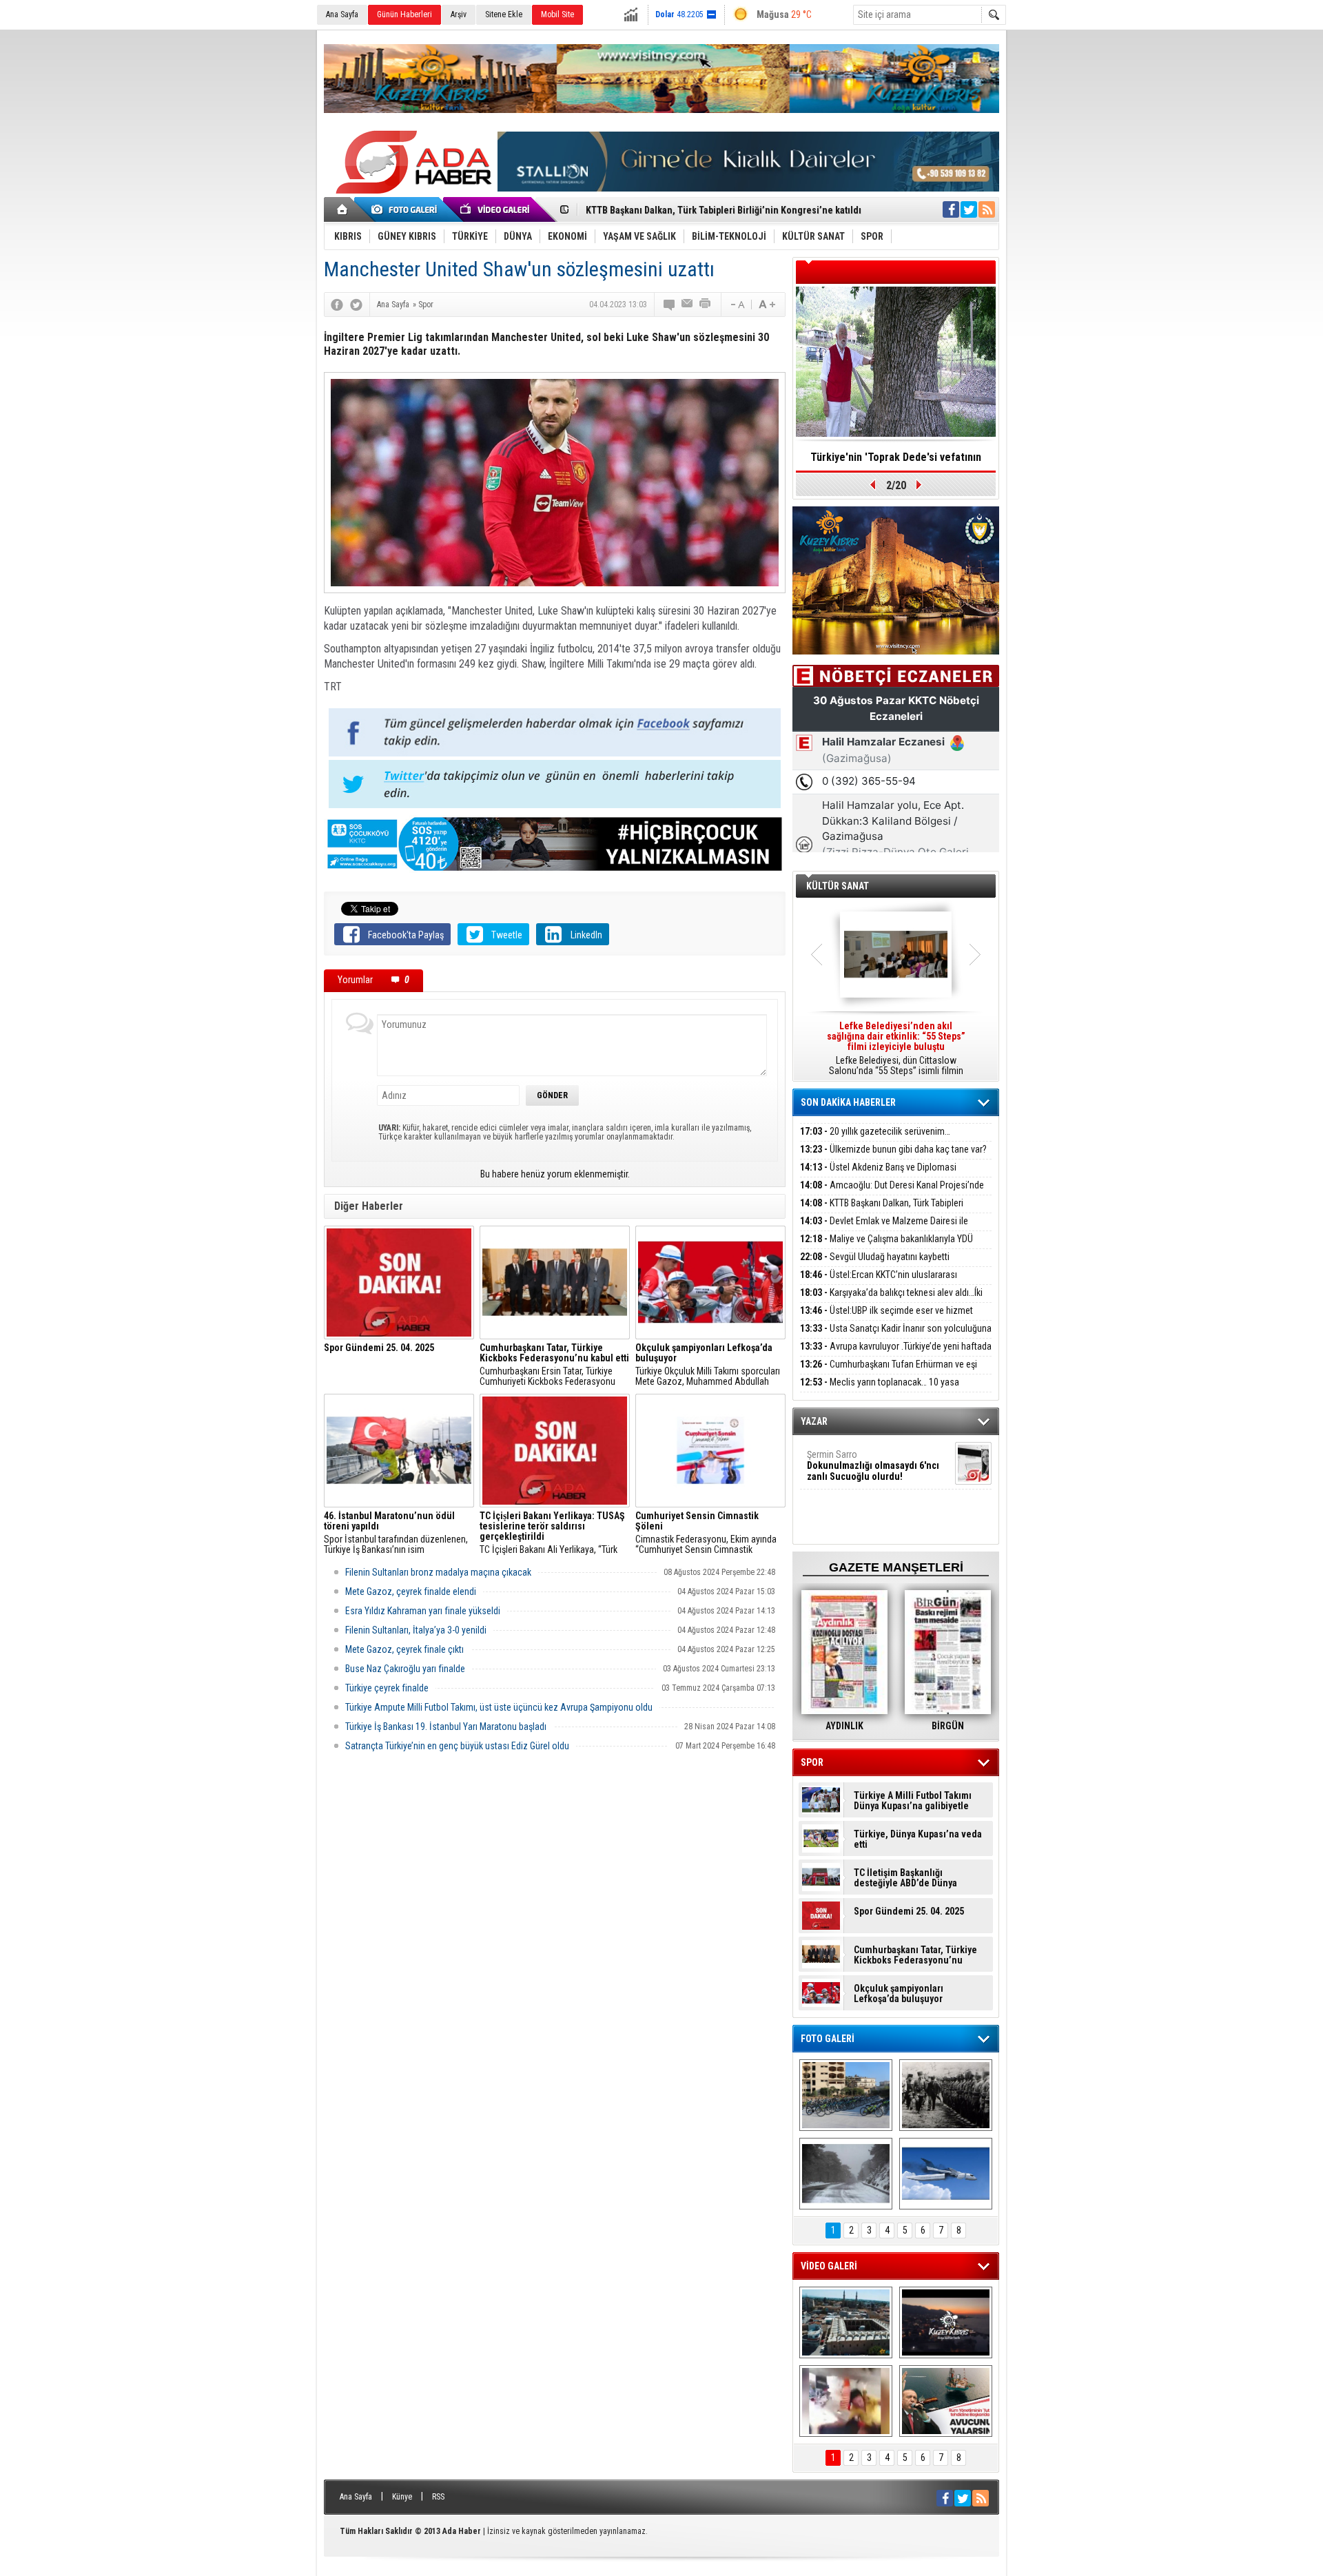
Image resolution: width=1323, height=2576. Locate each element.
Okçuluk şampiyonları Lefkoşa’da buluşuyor (899, 1994)
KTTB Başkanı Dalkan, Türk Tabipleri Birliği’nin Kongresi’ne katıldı (882, 1211)
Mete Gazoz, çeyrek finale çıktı (404, 1649)
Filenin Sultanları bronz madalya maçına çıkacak (438, 1572)
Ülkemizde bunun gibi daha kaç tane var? (893, 1149)
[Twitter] (356, 305)
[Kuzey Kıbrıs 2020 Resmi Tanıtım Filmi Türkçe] (946, 2322)
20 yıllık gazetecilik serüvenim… (875, 1131)
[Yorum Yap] (670, 305)
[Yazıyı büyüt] (767, 305)
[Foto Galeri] (407, 209)
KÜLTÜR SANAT (838, 886)
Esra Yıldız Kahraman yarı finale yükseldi (423, 1611)
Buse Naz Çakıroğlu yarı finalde (405, 1669)
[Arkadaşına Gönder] (688, 305)
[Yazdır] (706, 305)
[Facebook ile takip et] (951, 209)
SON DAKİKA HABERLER (848, 1102)
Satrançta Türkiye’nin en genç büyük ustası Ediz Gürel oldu (457, 1746)
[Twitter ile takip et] (969, 209)
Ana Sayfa (342, 14)
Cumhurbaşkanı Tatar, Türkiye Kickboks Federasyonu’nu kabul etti (915, 1955)
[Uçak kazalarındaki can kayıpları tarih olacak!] (946, 2174)
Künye (402, 2497)
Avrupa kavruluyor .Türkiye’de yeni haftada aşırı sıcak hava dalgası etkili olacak (896, 1354)
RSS (438, 2497)
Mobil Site (557, 14)
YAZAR (814, 1421)
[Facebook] (337, 305)
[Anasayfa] (343, 209)
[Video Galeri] (496, 209)
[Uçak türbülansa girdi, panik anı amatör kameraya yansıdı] (846, 2401)
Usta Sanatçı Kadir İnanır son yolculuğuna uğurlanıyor (896, 1336)
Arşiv (459, 14)
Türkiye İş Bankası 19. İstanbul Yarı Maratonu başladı (446, 1727)
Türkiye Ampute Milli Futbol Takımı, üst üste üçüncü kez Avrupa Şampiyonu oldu (499, 1707)
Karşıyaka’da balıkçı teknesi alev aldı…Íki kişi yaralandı (891, 1300)
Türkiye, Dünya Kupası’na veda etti (918, 1840)
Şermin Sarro (873, 1465)
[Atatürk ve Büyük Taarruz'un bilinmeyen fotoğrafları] (946, 2095)
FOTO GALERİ (828, 2039)
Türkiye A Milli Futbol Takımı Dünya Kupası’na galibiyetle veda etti (913, 1801)
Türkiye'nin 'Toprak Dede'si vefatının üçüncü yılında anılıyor (896, 462)
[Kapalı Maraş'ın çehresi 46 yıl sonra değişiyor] (846, 2095)
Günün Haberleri (404, 14)
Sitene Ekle (504, 14)
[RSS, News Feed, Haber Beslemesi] (987, 209)
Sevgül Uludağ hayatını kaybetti (875, 1257)
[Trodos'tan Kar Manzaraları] (846, 2174)
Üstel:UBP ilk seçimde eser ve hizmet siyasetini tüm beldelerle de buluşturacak (886, 1318)
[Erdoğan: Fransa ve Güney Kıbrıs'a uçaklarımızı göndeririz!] (946, 2401)
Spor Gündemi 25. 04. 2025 (909, 1912)
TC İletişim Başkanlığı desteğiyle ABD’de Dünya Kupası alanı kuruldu (905, 1878)
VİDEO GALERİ (829, 2266)
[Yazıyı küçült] (737, 305)
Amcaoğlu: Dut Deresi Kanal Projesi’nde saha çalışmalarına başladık (892, 1193)
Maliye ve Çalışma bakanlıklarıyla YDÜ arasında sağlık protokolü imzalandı (886, 1247)
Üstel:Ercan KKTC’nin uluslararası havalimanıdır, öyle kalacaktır (879, 1282)
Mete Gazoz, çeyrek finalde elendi (411, 1591)
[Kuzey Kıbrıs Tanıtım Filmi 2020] (846, 2322)
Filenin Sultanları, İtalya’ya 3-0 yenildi (416, 1630)
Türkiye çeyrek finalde (387, 1688)
